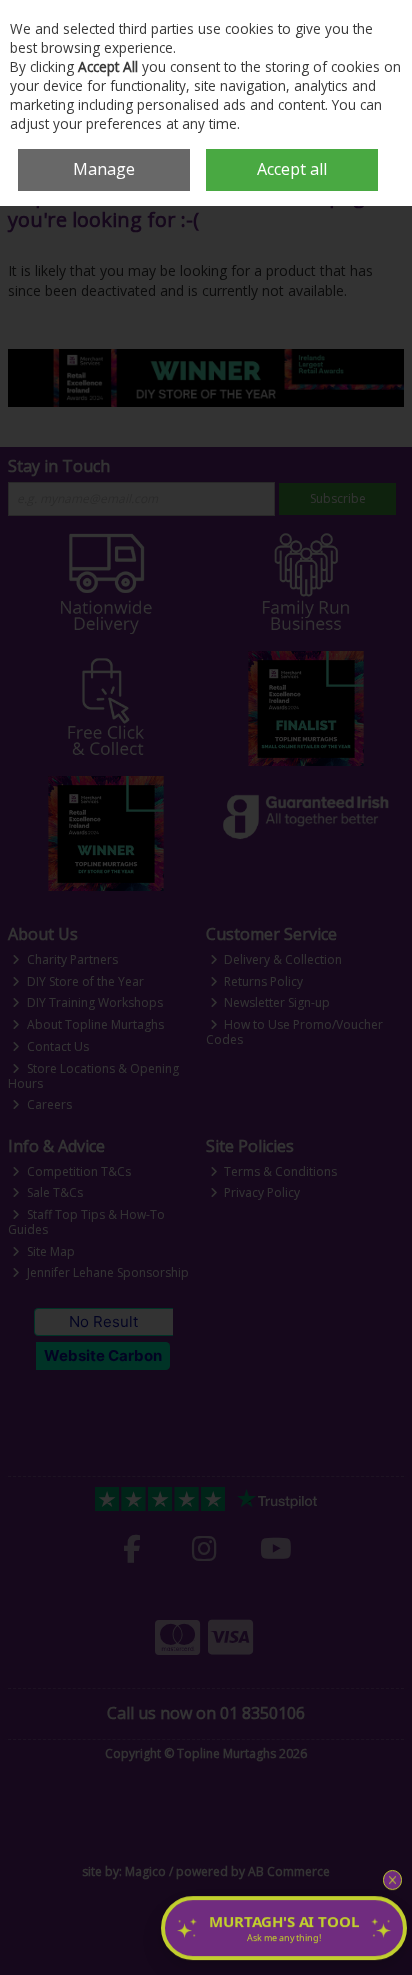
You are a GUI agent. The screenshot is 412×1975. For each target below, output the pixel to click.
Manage (104, 169)
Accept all (292, 169)
